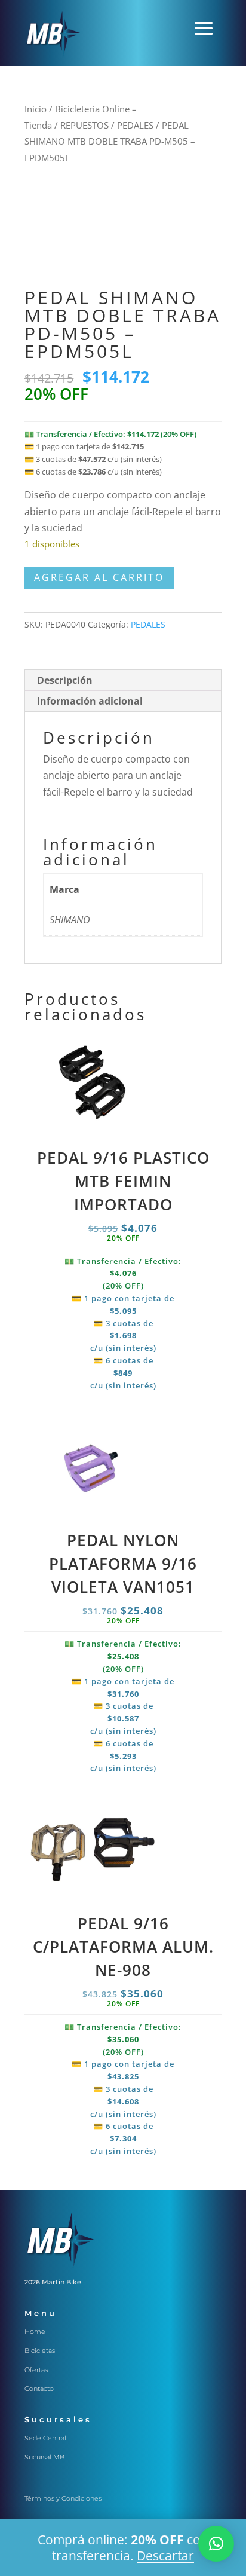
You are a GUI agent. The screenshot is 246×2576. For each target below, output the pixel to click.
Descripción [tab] (65, 680)
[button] (216, 2544)
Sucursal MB (44, 2457)
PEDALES (135, 125)
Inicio (36, 109)
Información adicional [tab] (90, 701)
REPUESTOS (84, 125)
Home (35, 2332)
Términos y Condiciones (63, 2498)
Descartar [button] (165, 2556)
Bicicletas (40, 2351)
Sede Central (45, 2438)
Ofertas (36, 2370)
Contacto (39, 2388)
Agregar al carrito (99, 577)
